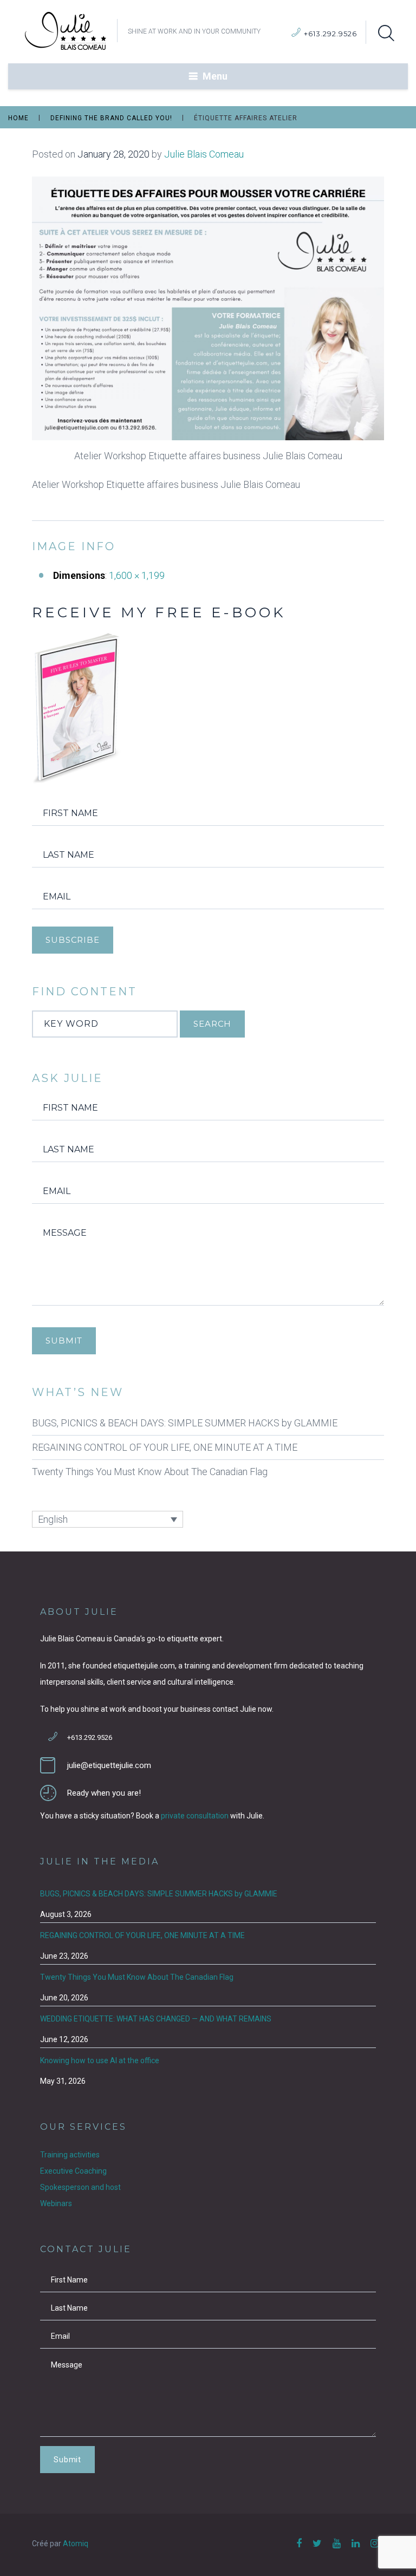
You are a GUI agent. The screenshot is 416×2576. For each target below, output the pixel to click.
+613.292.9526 (330, 34)
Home (18, 118)
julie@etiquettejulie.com (109, 1765)
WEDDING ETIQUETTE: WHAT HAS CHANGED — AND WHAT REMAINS (156, 2019)
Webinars (56, 2203)
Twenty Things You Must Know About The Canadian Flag (150, 1472)
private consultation (195, 1816)
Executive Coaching (73, 2171)
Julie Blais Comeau (204, 154)
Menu (215, 76)
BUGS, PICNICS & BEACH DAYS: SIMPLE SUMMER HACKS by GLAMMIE (185, 1423)
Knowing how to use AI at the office (100, 2060)
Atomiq (76, 2544)
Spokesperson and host (80, 2187)
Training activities (70, 2155)
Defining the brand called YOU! (111, 118)
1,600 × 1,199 (137, 575)
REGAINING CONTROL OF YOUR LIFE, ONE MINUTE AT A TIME (165, 1447)
